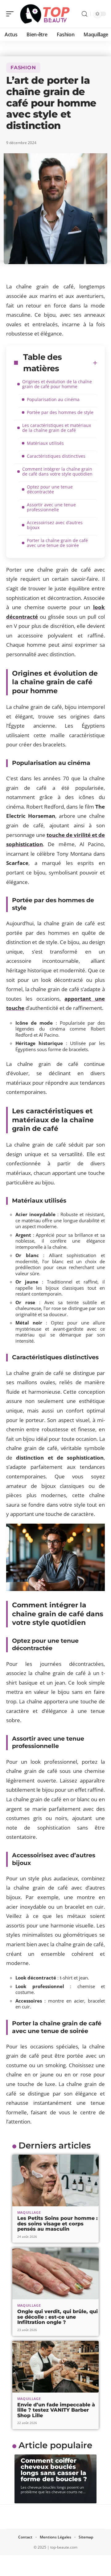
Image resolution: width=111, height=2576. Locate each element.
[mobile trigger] (11, 14)
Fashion (23, 68)
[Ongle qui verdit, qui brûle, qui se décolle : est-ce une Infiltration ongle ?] (55, 2273)
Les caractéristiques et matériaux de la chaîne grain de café (57, 428)
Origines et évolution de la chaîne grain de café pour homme (57, 384)
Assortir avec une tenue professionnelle (51, 507)
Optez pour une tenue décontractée (50, 489)
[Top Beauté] (44, 14)
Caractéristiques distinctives (56, 456)
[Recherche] (84, 14)
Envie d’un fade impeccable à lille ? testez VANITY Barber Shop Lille (56, 2410)
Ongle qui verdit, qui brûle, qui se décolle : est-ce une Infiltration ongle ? (58, 2317)
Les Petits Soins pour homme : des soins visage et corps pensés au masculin (58, 2224)
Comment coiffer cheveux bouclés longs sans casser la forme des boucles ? (54, 2470)
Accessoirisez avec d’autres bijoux (55, 525)
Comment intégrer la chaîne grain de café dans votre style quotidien (57, 471)
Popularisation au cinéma (53, 399)
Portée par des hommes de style (60, 412)
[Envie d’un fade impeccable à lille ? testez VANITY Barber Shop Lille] (55, 2367)
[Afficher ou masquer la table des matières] (95, 363)
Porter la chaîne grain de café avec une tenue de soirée (57, 543)
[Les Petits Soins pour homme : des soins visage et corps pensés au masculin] (55, 2180)
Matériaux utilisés (45, 443)
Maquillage (29, 2212)
